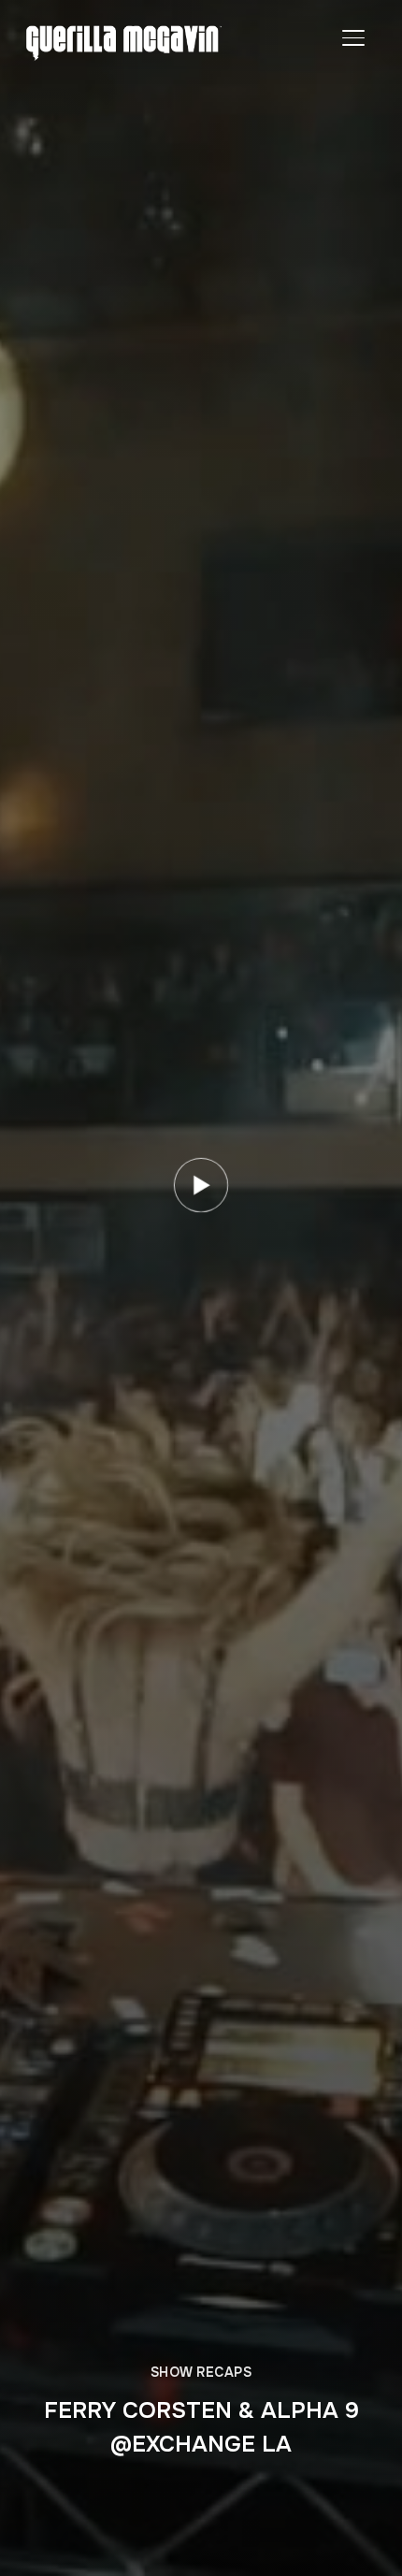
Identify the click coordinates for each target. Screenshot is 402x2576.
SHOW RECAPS (201, 2372)
